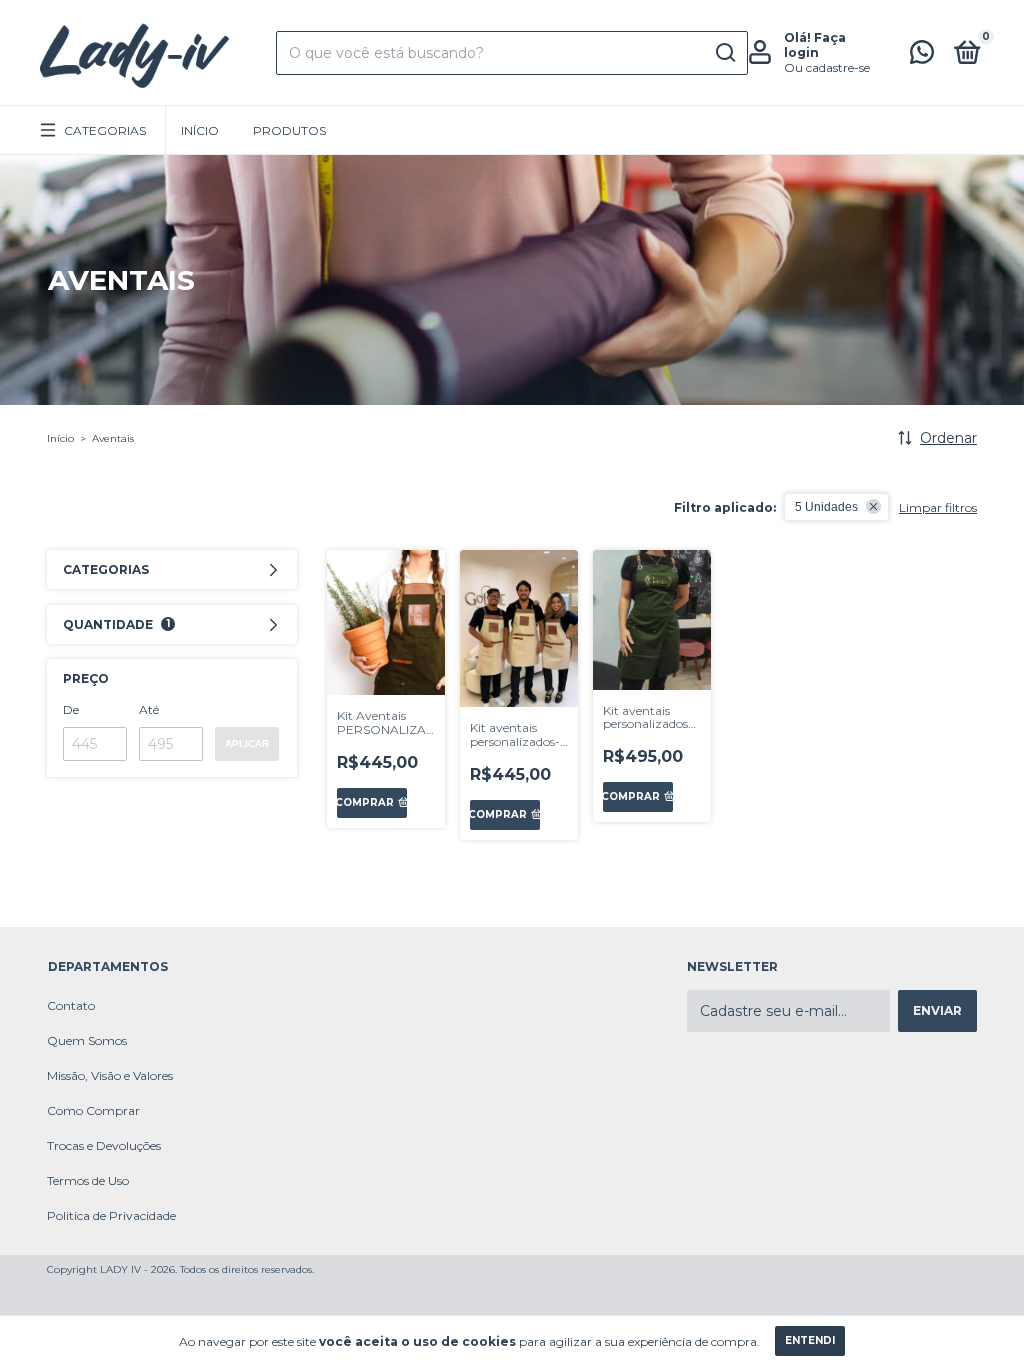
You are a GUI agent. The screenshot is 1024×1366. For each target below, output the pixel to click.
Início (200, 130)
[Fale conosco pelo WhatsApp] (922, 56)
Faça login (815, 45)
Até (149, 709)
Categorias (105, 130)
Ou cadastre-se (827, 67)
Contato (71, 1005)
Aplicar (247, 743)
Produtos (289, 130)
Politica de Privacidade (111, 1215)
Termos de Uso (88, 1180)
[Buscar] (724, 53)
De (71, 709)
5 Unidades (826, 507)
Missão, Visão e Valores (110, 1075)
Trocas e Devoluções (104, 1145)
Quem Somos (87, 1040)
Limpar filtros (938, 507)
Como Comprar (93, 1110)
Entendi (810, 1340)
